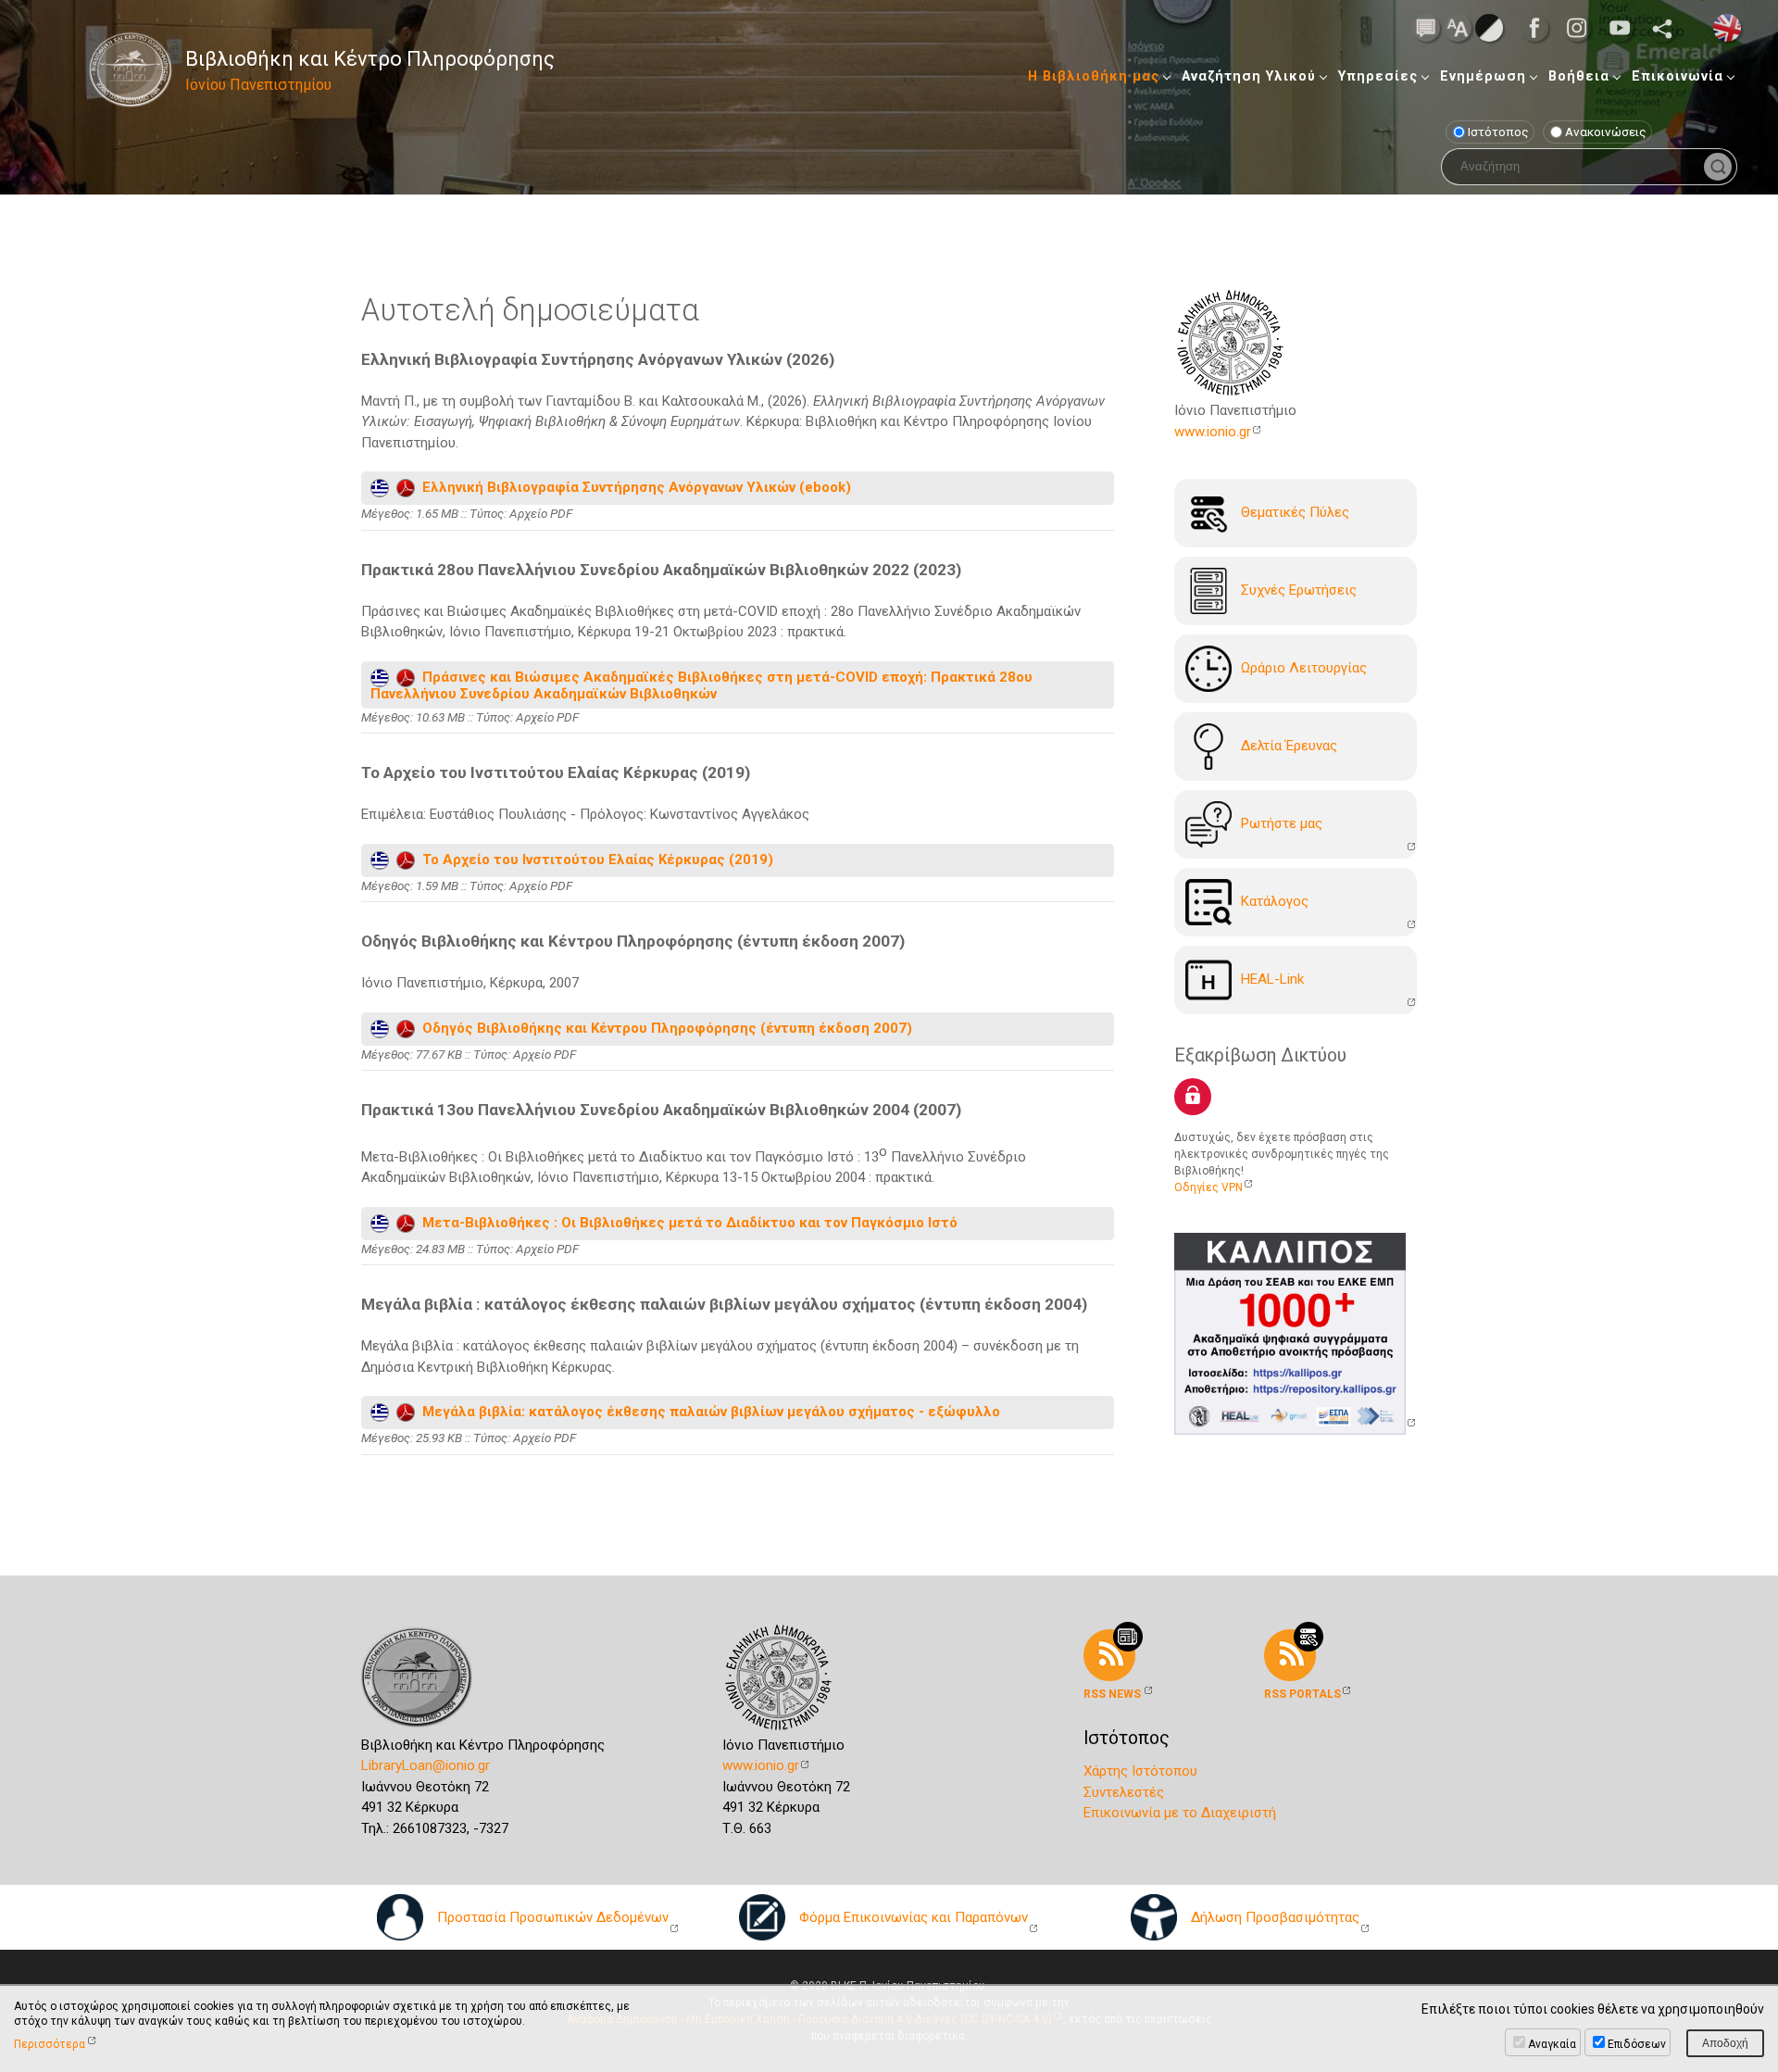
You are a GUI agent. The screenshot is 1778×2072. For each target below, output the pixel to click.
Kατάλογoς (1275, 901)
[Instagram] (1583, 28)
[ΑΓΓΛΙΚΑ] (1727, 27)
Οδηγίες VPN (1208, 1187)
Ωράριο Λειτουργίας (1304, 668)
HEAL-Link (1272, 979)
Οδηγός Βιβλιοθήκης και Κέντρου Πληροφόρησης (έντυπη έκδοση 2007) (664, 1027)
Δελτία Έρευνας (1289, 746)
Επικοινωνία (1678, 76)
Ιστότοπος (1498, 132)
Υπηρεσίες (1378, 76)
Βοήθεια (1579, 76)
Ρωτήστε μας (1282, 823)
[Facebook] (1540, 28)
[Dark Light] (1489, 27)
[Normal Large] (1458, 27)
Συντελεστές (1124, 1792)
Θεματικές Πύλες (1295, 512)
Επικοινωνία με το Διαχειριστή (1180, 1813)
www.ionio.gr (1213, 432)
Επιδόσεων (1637, 2044)
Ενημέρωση (1483, 76)
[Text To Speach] (1426, 27)
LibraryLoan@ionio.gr (426, 1765)
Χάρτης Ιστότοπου (1140, 1771)
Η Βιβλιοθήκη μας (1094, 76)
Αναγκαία (1552, 2044)
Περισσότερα (50, 2044)
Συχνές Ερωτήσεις (1299, 590)
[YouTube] (1625, 28)
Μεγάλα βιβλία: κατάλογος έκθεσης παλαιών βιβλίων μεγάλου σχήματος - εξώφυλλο (707, 1412)
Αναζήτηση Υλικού (1249, 76)
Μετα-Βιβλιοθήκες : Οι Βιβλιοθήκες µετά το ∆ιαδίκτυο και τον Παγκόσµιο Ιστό (686, 1223)
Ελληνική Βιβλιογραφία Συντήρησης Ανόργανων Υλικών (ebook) (633, 487)
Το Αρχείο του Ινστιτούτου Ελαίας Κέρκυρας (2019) (594, 860)
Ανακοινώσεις (1606, 132)
